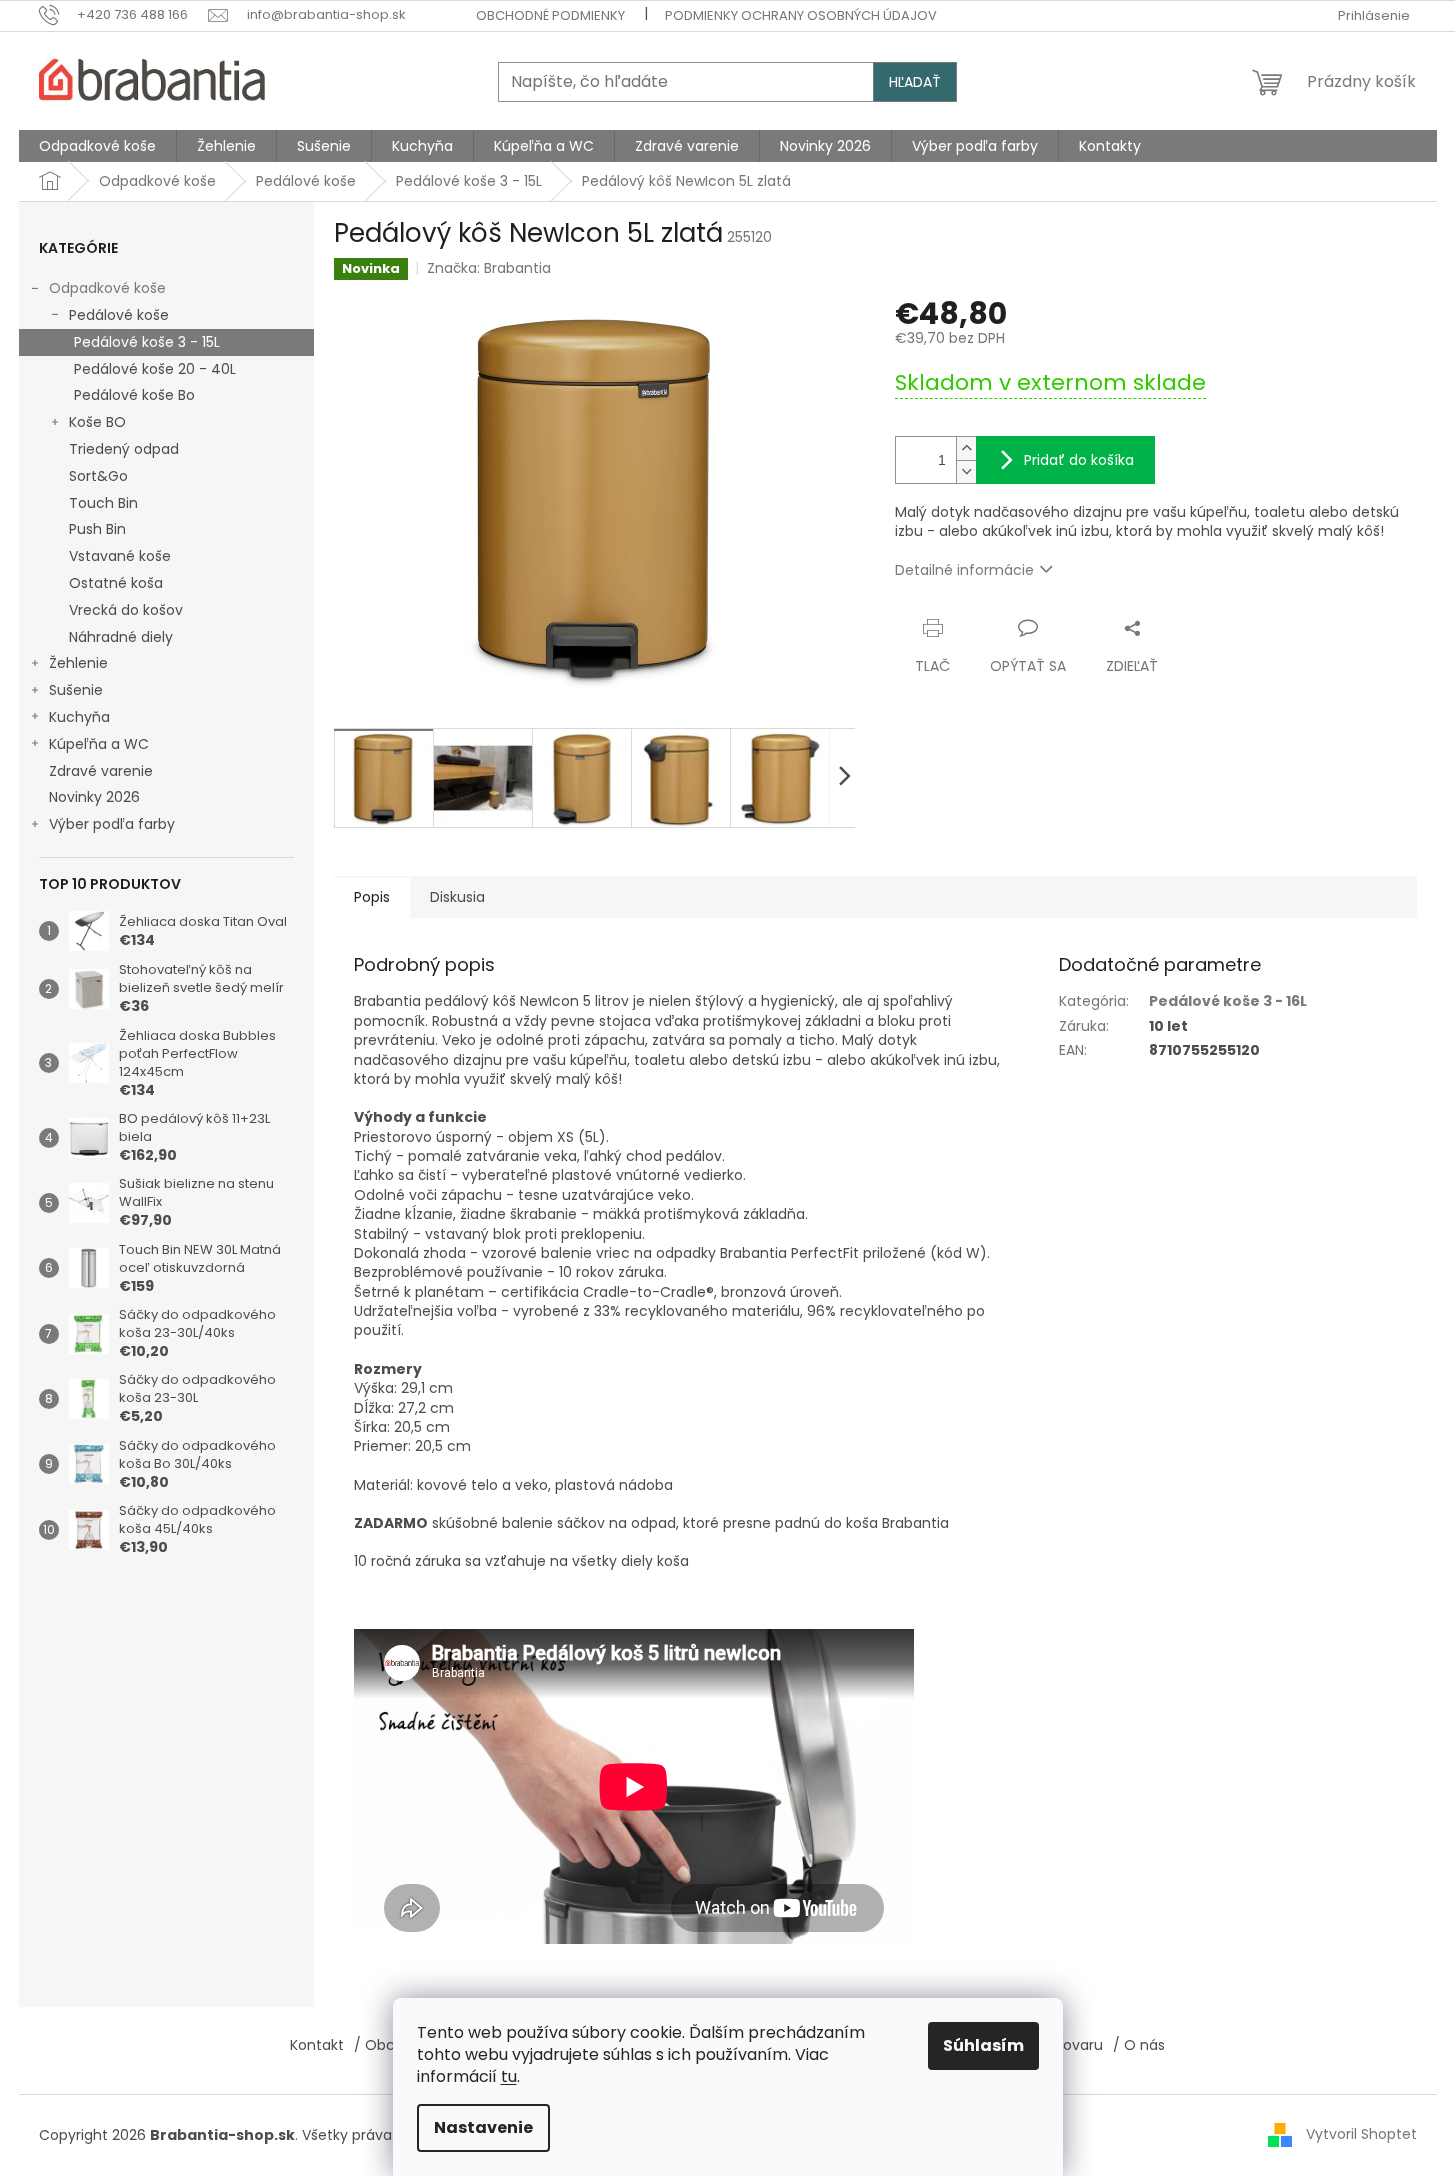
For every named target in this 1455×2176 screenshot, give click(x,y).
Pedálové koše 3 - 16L (1228, 1001)
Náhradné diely (121, 637)
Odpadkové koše (107, 288)
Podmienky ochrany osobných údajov (801, 15)
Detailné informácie (964, 570)
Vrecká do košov (126, 610)
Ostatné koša (116, 583)
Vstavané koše (120, 556)
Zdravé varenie (101, 771)
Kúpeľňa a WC (99, 744)
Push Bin (97, 529)
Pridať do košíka (1079, 460)
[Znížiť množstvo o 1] (966, 471)
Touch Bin (103, 503)
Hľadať (915, 82)
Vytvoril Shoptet (1361, 2134)
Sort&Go (98, 476)
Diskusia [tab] (457, 897)
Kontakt (317, 2045)
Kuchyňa (79, 717)
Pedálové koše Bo (134, 395)
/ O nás (1139, 2045)
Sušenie (76, 690)
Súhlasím (983, 2045)
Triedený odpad (124, 449)
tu (509, 2076)
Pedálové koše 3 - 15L (147, 342)
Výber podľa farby (112, 824)
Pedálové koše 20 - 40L (155, 369)
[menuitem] (97, 146)
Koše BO (97, 422)
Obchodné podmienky (550, 15)
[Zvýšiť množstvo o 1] (966, 448)
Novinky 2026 (94, 797)
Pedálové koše (119, 315)
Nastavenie (483, 2127)
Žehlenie (78, 663)
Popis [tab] (372, 897)
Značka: (489, 268)
